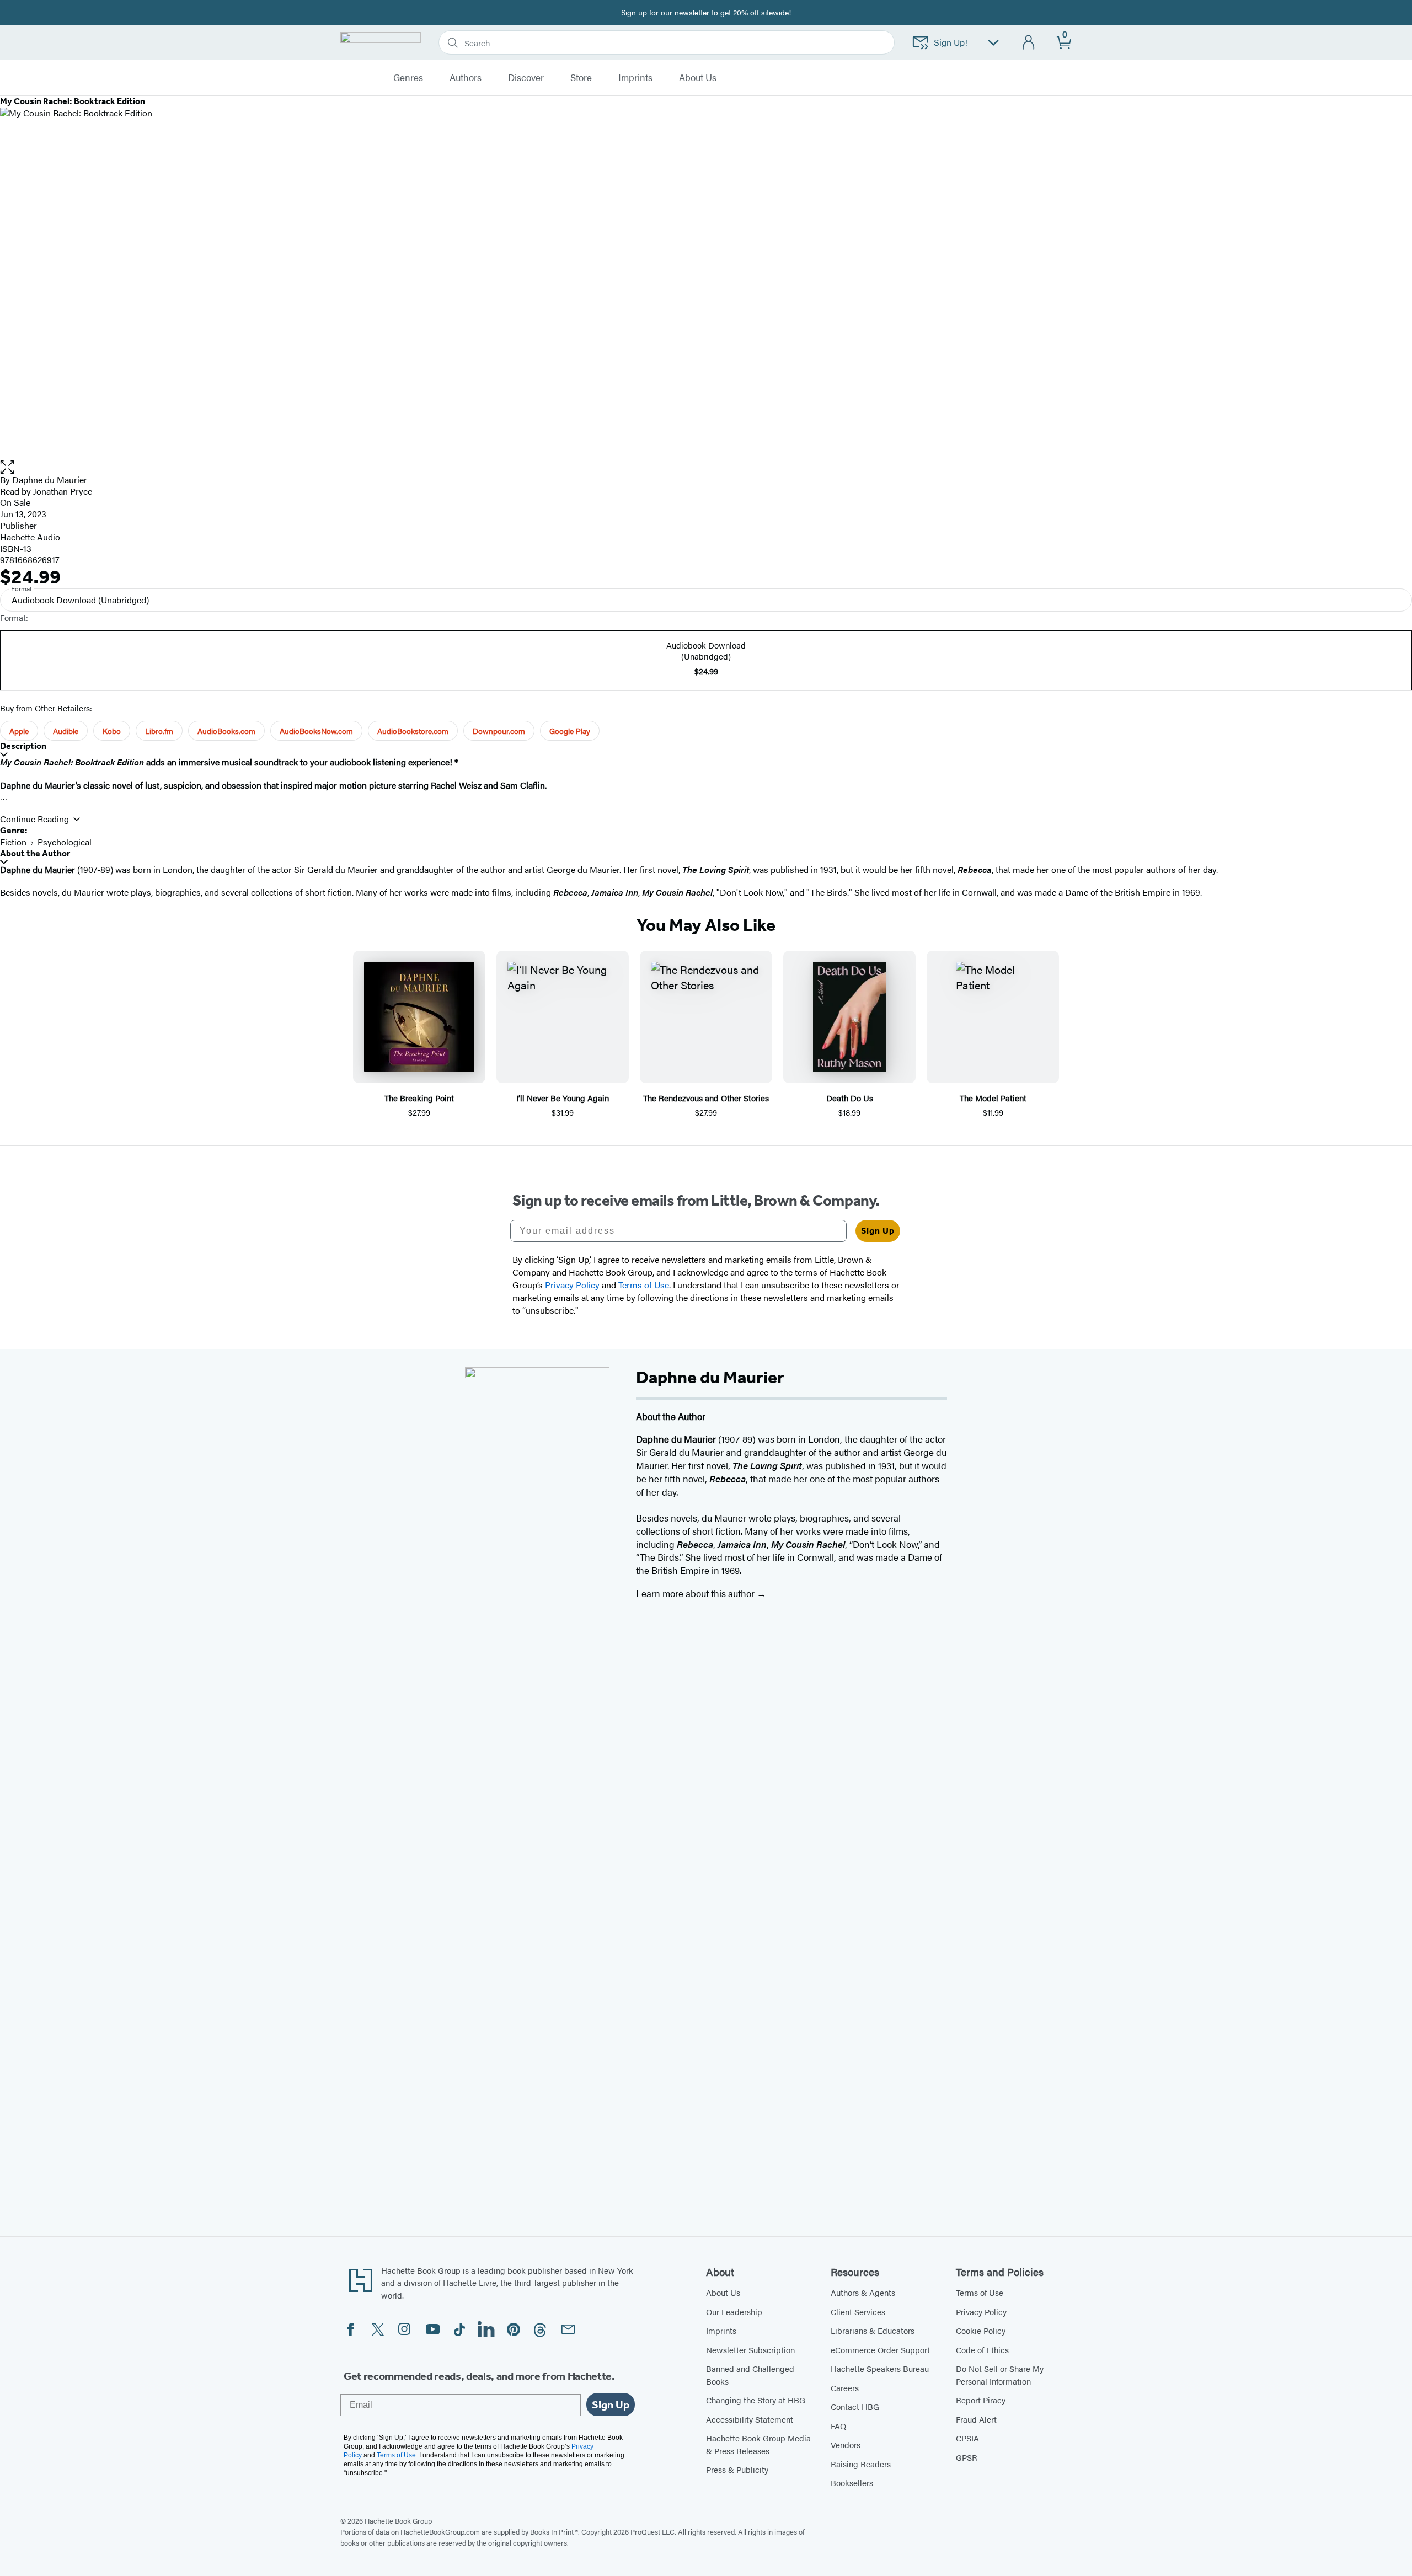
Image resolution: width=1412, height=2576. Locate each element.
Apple (19, 731)
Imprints (635, 78)
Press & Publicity (737, 2469)
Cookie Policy (981, 2330)
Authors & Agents (863, 2292)
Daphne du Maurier (50, 480)
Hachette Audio (30, 537)
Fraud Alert (976, 2419)
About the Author (35, 853)
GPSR (967, 2457)
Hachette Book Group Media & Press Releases (758, 2444)
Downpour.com (499, 731)
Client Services (858, 2312)
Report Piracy (981, 2400)
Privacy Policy (981, 2312)
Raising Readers (861, 2464)
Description (23, 746)
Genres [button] (408, 78)
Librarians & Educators (873, 2330)
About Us (723, 2292)
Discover (526, 78)
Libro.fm (159, 731)
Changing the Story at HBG (756, 2400)
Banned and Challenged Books (750, 2375)
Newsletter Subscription (750, 2350)
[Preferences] (993, 43)
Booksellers (852, 2483)
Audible (66, 731)
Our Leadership (734, 2312)
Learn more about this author (696, 1593)
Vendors (846, 2444)
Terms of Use (980, 2292)
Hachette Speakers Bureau (880, 2368)
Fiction (13, 842)
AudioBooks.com (226, 731)
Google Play (570, 731)
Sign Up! (951, 42)
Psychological (65, 842)
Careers (845, 2388)
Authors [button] (466, 78)
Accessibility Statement (750, 2419)
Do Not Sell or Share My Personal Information (1000, 2375)
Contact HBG (855, 2406)
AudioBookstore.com (413, 731)
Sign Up (878, 1231)
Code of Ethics (982, 2350)
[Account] (1029, 43)
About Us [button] (698, 78)
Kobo (112, 731)
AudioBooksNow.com (316, 731)
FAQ (838, 2426)
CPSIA (967, 2438)
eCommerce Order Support (880, 2350)
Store (581, 78)
